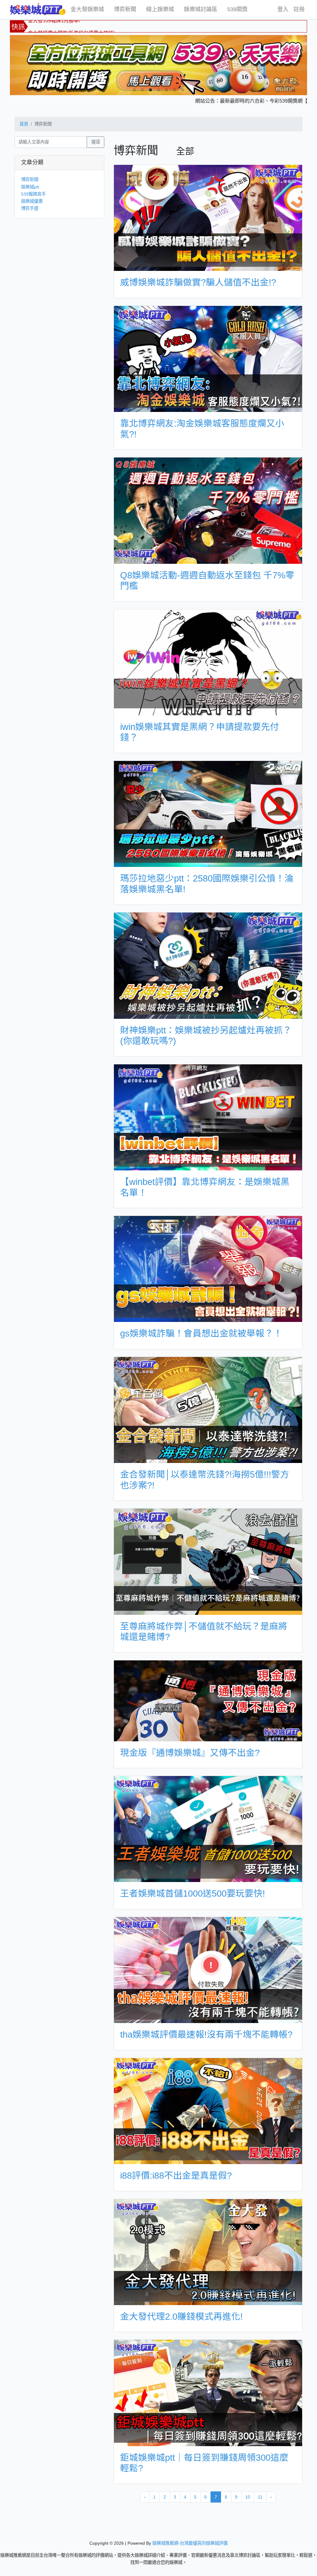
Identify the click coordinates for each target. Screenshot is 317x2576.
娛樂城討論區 (201, 9)
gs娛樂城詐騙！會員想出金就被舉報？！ (201, 1333)
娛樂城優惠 (32, 201)
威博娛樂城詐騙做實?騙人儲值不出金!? (198, 282)
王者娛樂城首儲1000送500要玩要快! (193, 1893)
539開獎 (237, 9)
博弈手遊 (30, 208)
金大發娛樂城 (87, 9)
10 (248, 2497)
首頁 (24, 124)
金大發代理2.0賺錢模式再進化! (181, 2317)
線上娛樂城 (160, 9)
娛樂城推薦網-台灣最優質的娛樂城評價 (190, 2543)
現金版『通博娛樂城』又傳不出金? (190, 1753)
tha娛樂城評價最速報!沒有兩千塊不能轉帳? (206, 2035)
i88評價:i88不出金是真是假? (176, 2176)
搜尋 (96, 142)
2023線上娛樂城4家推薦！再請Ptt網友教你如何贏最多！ (90, 29)
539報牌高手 (33, 194)
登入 (283, 9)
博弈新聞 (125, 9)
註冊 (299, 9)
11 (260, 2497)
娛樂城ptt (30, 187)
